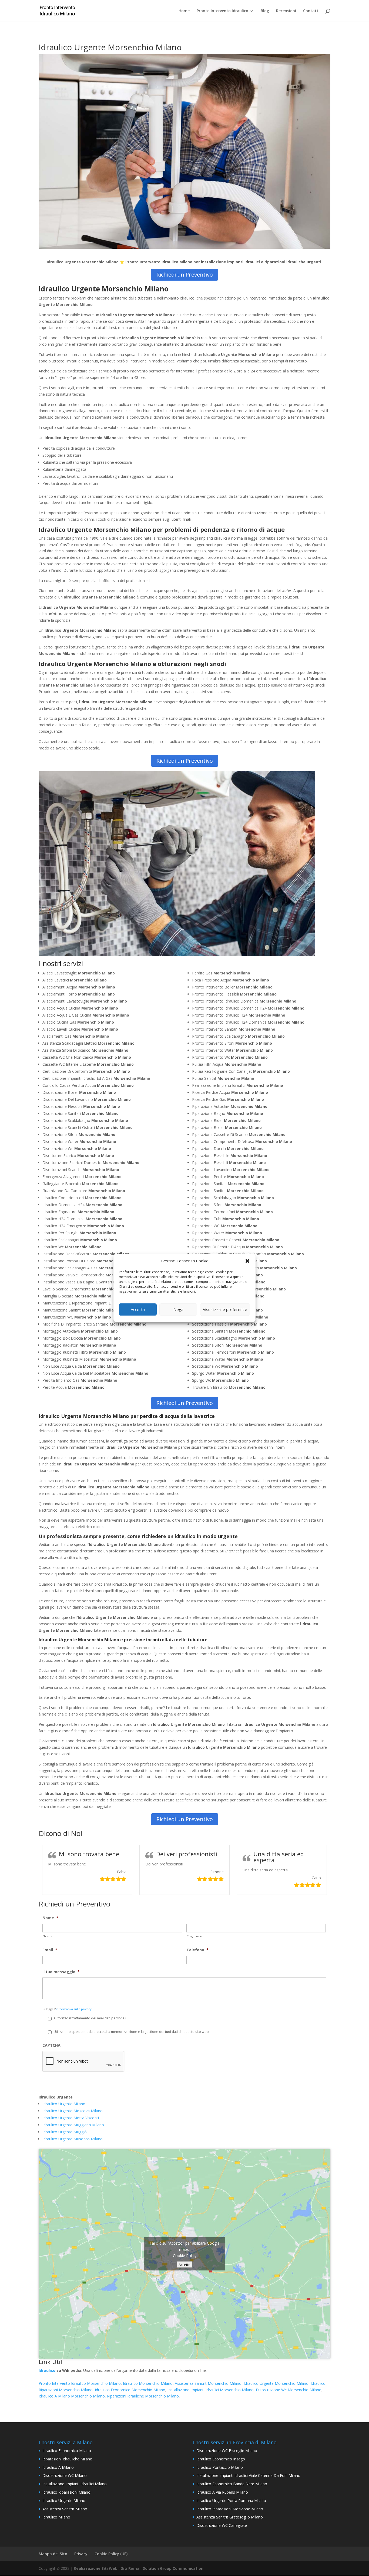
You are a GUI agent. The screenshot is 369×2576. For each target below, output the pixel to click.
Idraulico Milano (56, 2517)
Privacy (81, 2554)
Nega (178, 1309)
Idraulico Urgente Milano (64, 2104)
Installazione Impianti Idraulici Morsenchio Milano (211, 2390)
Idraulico (47, 2370)
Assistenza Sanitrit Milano (65, 2509)
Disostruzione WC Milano (65, 2475)
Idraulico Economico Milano (67, 2451)
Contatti (311, 11)
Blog (265, 11)
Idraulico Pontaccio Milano (220, 2467)
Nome (50, 1918)
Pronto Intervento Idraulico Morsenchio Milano (80, 2383)
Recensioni (286, 11)
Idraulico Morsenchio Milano (148, 2383)
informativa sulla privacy (74, 2009)
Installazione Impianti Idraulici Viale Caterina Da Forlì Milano (248, 2475)
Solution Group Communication (173, 2568)
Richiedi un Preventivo (185, 275)
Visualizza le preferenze (225, 1309)
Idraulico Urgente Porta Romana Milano (231, 2501)
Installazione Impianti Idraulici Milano (75, 2484)
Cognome (195, 1936)
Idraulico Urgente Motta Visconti (71, 2118)
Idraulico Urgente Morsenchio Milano (276, 2383)
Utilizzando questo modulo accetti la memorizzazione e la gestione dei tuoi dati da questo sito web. (132, 2032)
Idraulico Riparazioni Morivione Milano (230, 2509)
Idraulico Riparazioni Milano (66, 2492)
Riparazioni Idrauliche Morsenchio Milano (143, 2396)
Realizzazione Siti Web (96, 2568)
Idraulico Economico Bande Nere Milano (232, 2484)
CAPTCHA (51, 2045)
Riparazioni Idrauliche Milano (67, 2459)
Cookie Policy (185, 2255)
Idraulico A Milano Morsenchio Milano (72, 2396)
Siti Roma (130, 2568)
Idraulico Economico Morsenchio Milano (130, 2390)
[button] (247, 1261)
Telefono (197, 1950)
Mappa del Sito (53, 2554)
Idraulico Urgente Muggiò (65, 2132)
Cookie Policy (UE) (111, 2554)
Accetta (138, 1309)
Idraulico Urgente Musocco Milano (73, 2139)
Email (50, 1950)
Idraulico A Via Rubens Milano (222, 2492)
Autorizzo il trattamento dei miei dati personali (90, 2018)
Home (184, 11)
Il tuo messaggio (61, 1972)
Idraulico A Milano (58, 2467)
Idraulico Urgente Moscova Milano (73, 2111)
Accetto (185, 2264)
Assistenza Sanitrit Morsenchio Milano (208, 2383)
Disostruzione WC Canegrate (222, 2525)
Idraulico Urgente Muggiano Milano (73, 2125)
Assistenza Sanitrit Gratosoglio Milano (230, 2517)
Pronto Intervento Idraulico (222, 11)
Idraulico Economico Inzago (221, 2459)
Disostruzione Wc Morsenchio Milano (289, 2390)
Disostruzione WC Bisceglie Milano (227, 2451)
